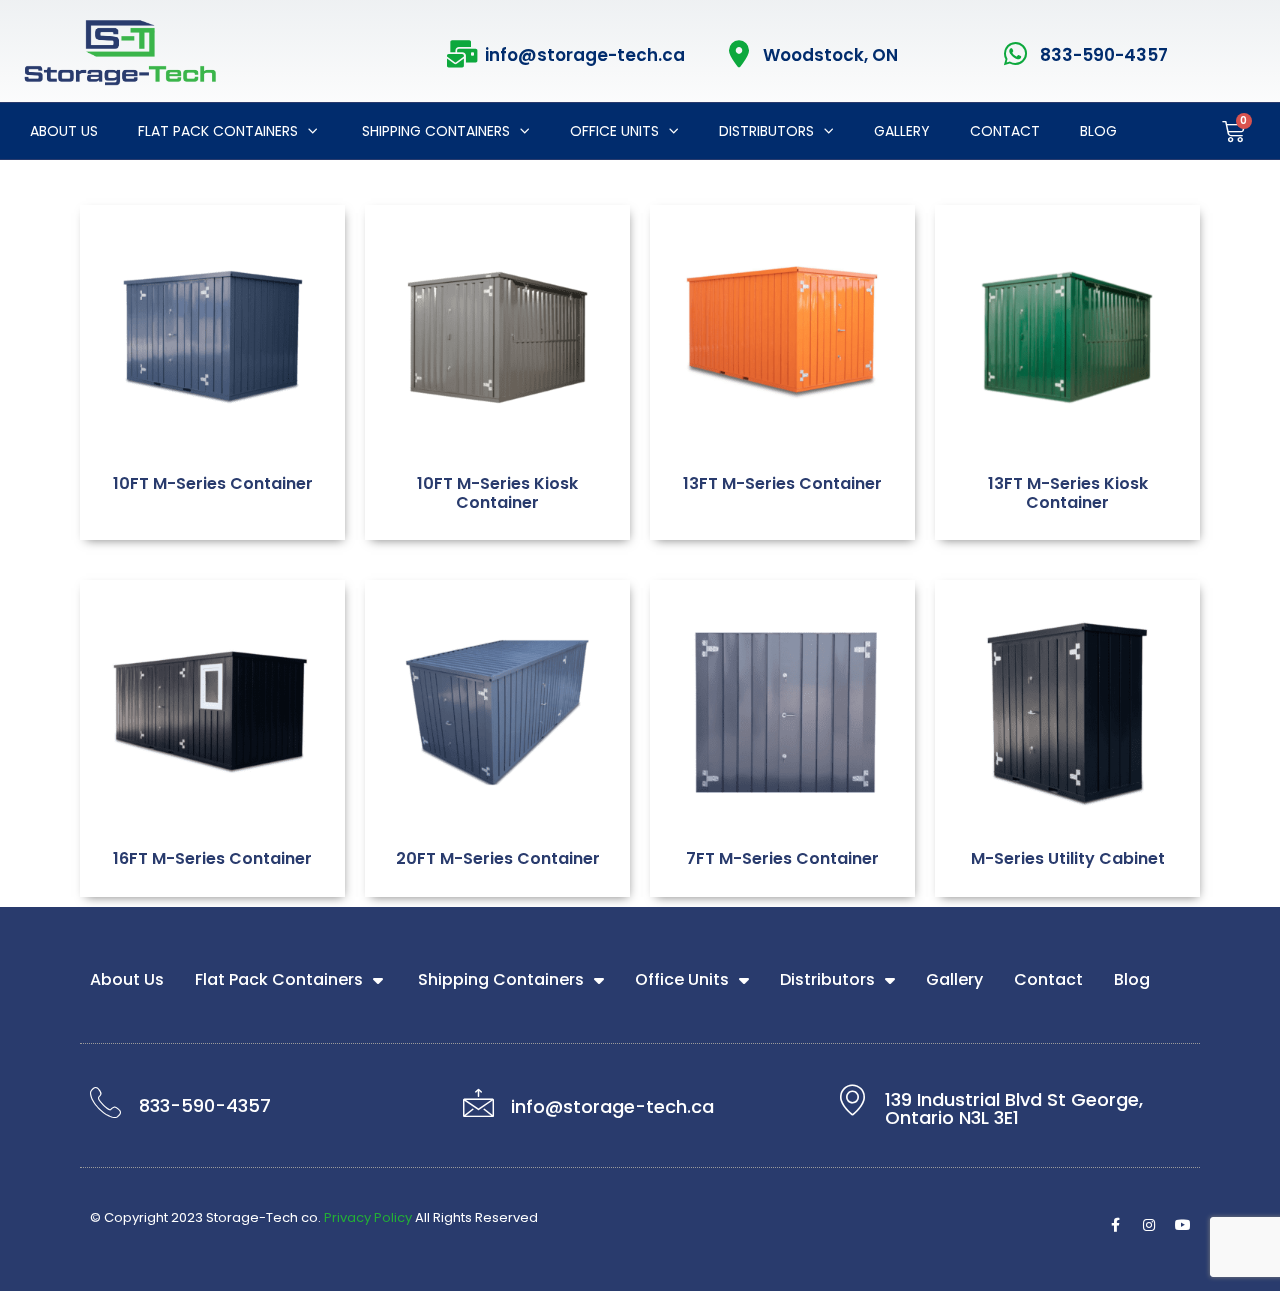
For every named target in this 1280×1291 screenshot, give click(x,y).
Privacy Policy (368, 1217)
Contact (1005, 131)
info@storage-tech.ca (585, 55)
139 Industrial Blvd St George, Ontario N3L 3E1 (1014, 1108)
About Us (64, 131)
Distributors (766, 131)
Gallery (902, 131)
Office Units (614, 131)
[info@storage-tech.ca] (461, 53)
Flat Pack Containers (218, 131)
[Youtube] (1183, 1225)
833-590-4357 (1104, 55)
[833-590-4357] (1016, 53)
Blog (1098, 131)
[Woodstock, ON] (739, 53)
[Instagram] (1149, 1225)
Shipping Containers (434, 131)
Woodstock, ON (830, 55)
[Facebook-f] (1115, 1225)
